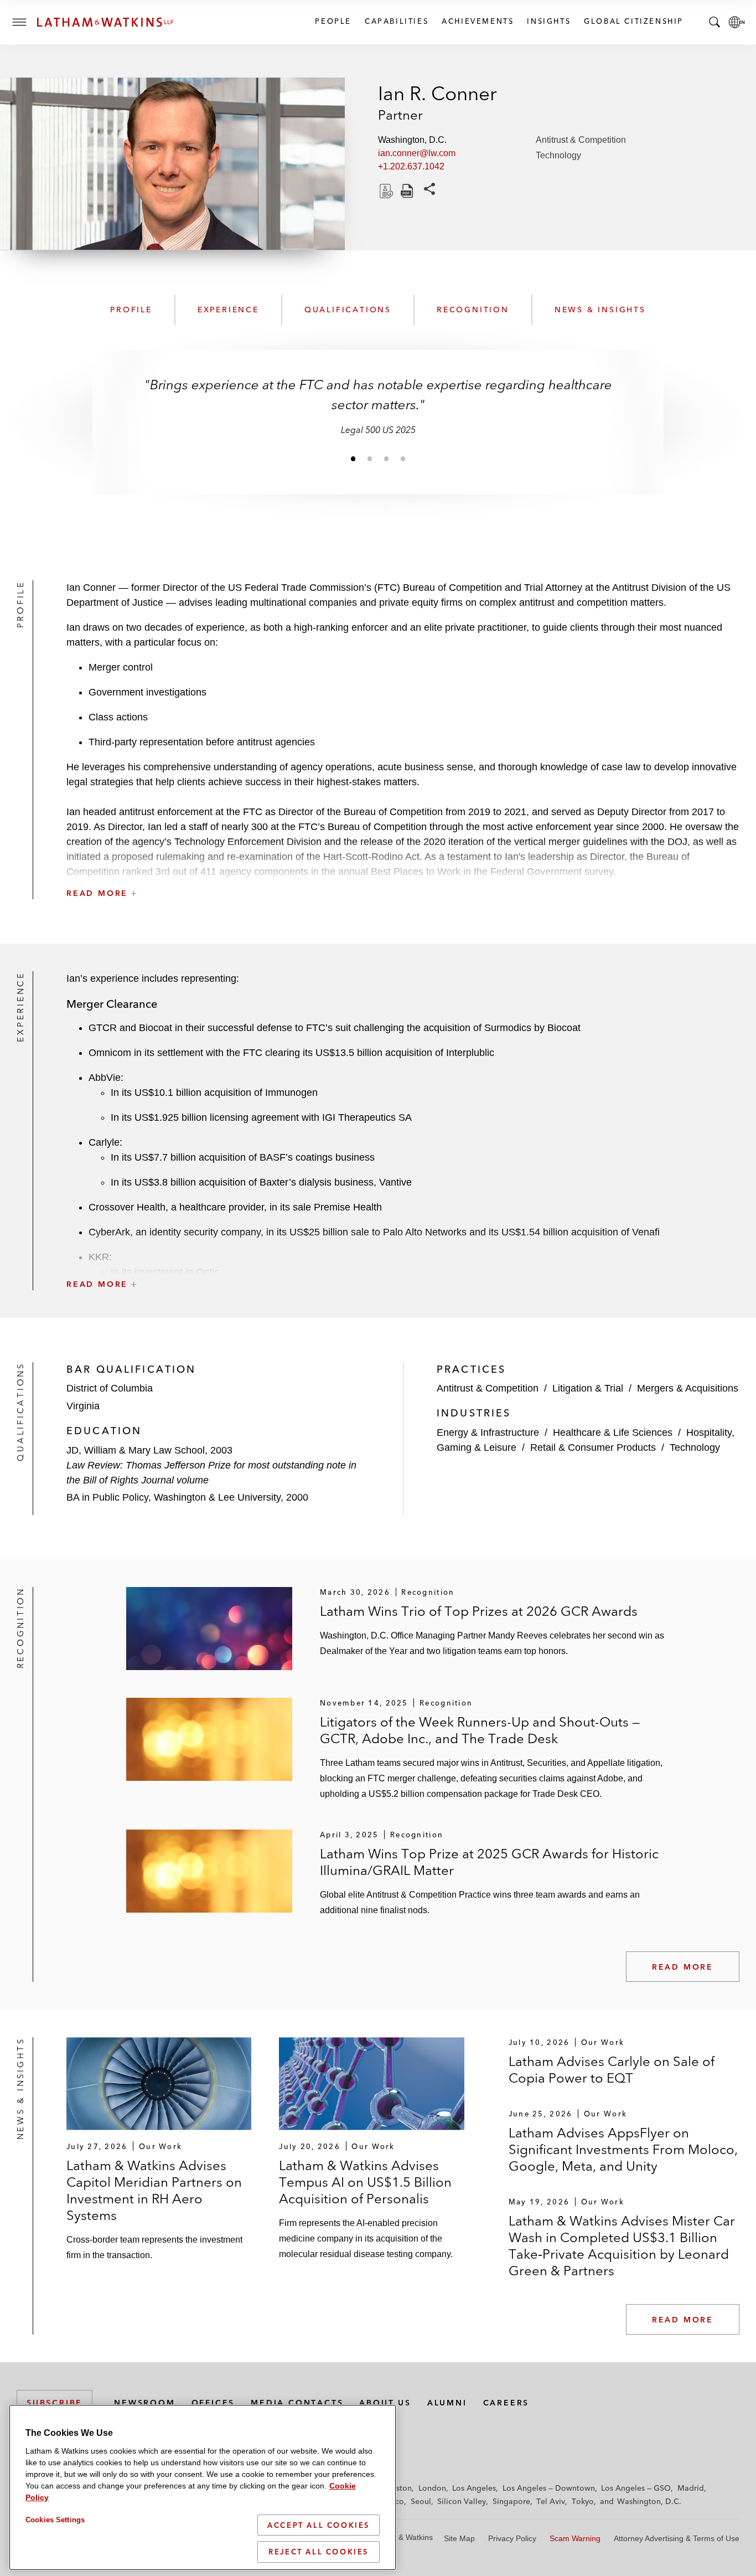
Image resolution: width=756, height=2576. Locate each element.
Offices (213, 2403)
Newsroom (144, 2403)
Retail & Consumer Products (593, 1447)
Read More (683, 1967)
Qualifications (348, 310)
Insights (548, 21)
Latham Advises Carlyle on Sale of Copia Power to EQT (612, 2070)
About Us (385, 2403)
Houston (397, 2488)
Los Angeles (474, 2488)
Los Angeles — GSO (636, 2488)
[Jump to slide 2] (370, 458)
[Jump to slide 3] (386, 458)
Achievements (477, 21)
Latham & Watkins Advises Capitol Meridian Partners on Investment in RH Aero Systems (154, 2190)
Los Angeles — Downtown (549, 2488)
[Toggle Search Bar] (714, 22)
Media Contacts (297, 2403)
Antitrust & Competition (581, 140)
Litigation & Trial (588, 1388)
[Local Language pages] (737, 22)
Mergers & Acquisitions (688, 1388)
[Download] (385, 191)
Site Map (459, 2538)
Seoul (421, 2501)
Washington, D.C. (649, 2501)
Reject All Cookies (319, 2552)
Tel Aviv (551, 2501)
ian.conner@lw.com (417, 153)
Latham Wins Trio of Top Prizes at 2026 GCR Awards (479, 1611)
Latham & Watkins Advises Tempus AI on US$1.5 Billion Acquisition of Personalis (365, 2182)
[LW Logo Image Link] (105, 22)
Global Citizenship (633, 21)
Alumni (447, 2403)
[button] (403, 869)
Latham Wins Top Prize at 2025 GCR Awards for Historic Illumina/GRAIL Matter (489, 1862)
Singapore (511, 2501)
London (432, 2488)
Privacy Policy (512, 2538)
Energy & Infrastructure (488, 1433)
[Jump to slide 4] (403, 458)
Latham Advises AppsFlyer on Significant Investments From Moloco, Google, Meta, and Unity (623, 2149)
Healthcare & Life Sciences (613, 1433)
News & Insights (600, 310)
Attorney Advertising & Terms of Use (677, 2538)
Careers (506, 2403)
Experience (228, 310)
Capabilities (396, 21)
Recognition (473, 310)
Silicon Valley (462, 2501)
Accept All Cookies (319, 2525)
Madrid (691, 2488)
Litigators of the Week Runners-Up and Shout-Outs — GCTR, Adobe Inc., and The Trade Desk (480, 1730)
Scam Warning (575, 2538)
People (333, 21)
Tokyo (583, 2501)
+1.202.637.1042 (411, 166)
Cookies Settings (55, 2520)
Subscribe (55, 2403)
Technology (558, 155)
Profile (131, 310)
